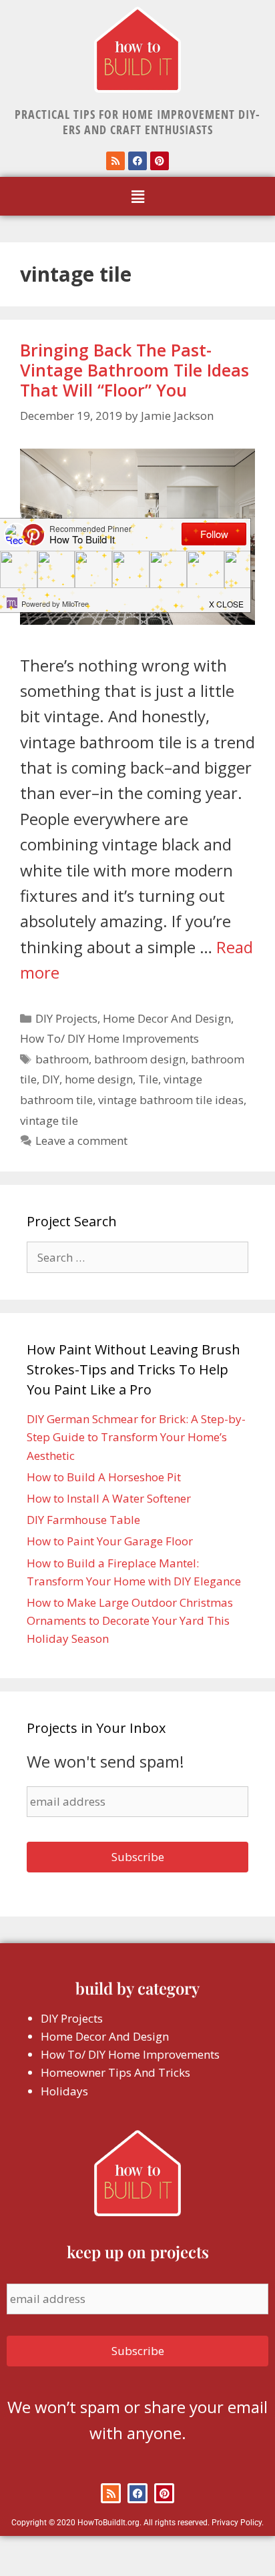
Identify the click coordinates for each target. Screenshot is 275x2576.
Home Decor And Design (167, 1018)
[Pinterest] (160, 161)
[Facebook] (137, 161)
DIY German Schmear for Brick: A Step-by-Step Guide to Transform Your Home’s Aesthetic (136, 1437)
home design (99, 1079)
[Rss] (115, 161)
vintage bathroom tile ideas (171, 1100)
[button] (137, 196)
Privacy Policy (237, 2523)
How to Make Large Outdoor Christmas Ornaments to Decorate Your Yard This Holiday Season (130, 1620)
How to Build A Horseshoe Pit (104, 1477)
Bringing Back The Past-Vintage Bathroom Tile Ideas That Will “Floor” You (134, 370)
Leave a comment (81, 1140)
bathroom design (140, 1059)
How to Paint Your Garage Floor (110, 1541)
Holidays (64, 2091)
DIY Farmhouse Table (83, 1520)
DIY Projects (66, 1018)
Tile (148, 1079)
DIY (51, 1079)
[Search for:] (137, 1257)
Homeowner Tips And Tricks (115, 2072)
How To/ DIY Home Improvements (109, 1038)
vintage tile (49, 1120)
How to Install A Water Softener (109, 1498)
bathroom (62, 1059)
